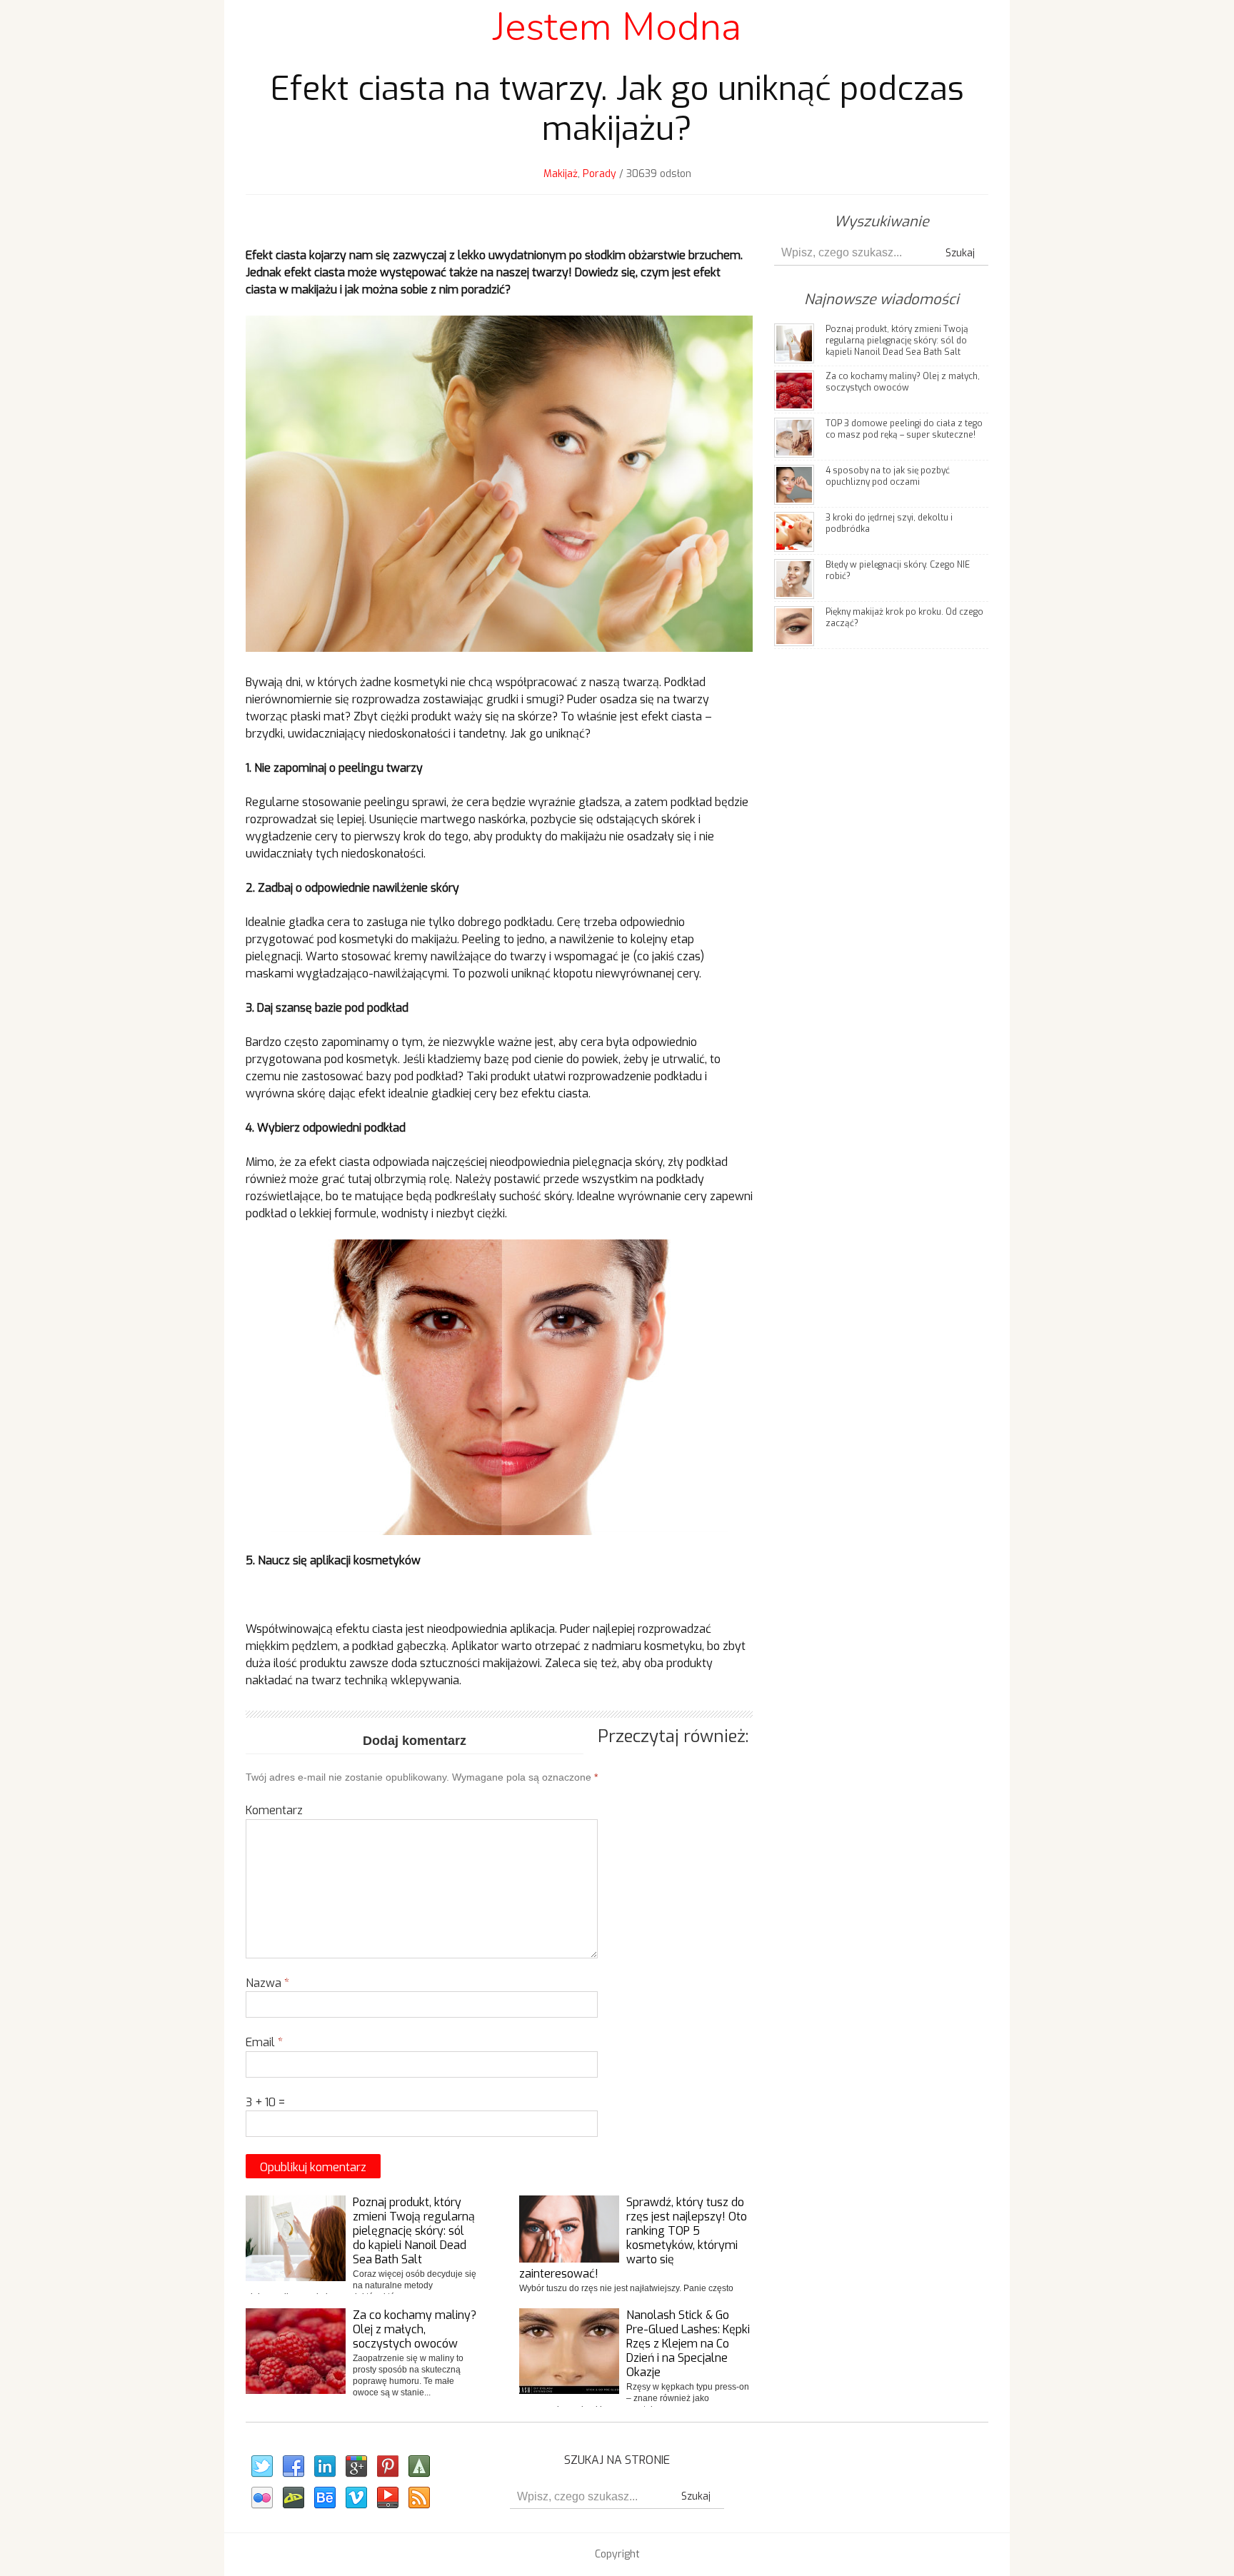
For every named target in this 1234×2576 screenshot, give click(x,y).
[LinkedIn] (324, 2467)
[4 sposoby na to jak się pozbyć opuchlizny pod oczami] (794, 484)
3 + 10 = (265, 2102)
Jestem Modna (617, 27)
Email (264, 2042)
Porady (600, 174)
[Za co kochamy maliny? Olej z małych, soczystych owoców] (794, 389)
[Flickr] (261, 2498)
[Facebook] (293, 2467)
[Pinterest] (387, 2467)
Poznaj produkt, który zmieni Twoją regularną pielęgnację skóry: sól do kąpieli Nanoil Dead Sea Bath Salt (414, 2231)
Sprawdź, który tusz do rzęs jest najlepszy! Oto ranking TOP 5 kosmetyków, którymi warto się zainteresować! (633, 2238)
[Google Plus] (356, 2467)
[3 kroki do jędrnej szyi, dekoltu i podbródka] (794, 531)
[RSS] (418, 2498)
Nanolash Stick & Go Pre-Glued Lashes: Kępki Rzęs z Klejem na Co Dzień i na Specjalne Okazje (688, 2344)
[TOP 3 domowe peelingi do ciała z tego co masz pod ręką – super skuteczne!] (794, 437)
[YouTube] (387, 2498)
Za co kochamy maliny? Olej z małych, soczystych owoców (415, 2329)
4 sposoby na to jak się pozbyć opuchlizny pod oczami (888, 476)
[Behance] (324, 2498)
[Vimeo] (356, 2498)
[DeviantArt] (293, 2498)
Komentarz (274, 1810)
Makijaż (561, 174)
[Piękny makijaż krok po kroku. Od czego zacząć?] (794, 625)
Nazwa (267, 1983)
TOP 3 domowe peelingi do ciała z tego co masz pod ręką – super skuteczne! (904, 429)
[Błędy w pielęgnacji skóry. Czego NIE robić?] (794, 578)
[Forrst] (418, 2467)
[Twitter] (261, 2467)
